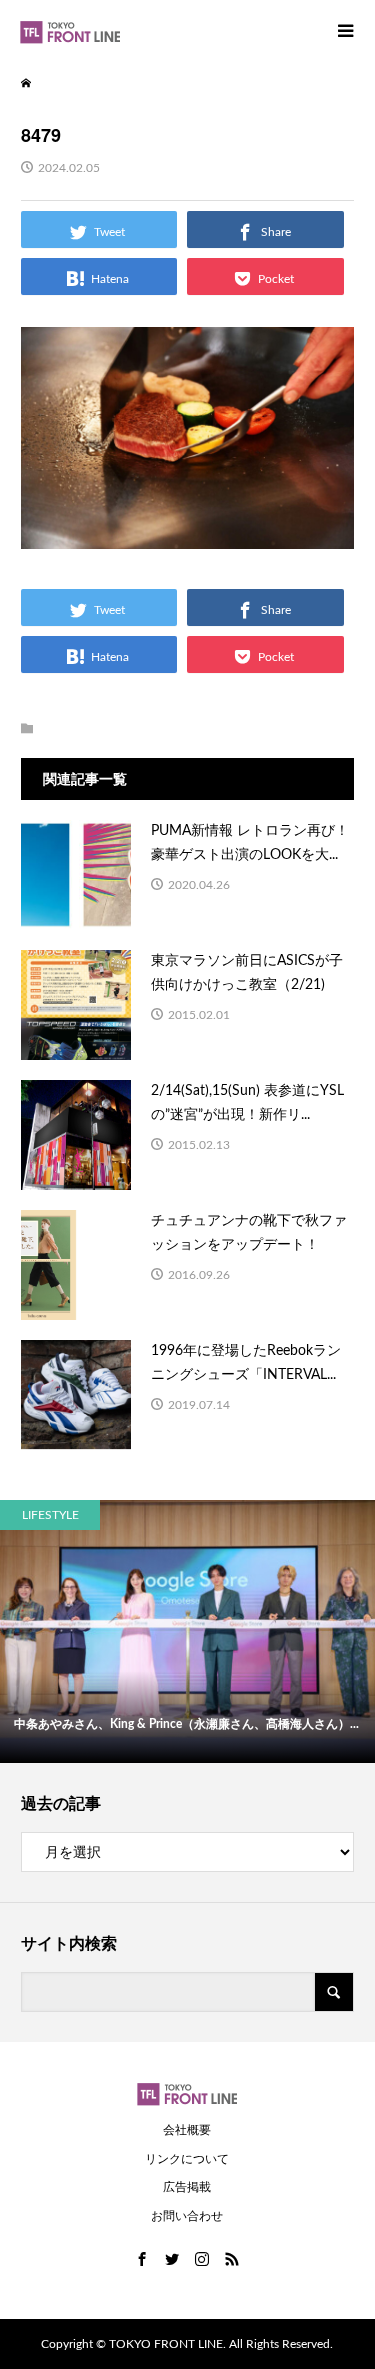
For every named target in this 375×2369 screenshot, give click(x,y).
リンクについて (187, 2159)
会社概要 (187, 2130)
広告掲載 (187, 2187)
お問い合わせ (187, 2216)
